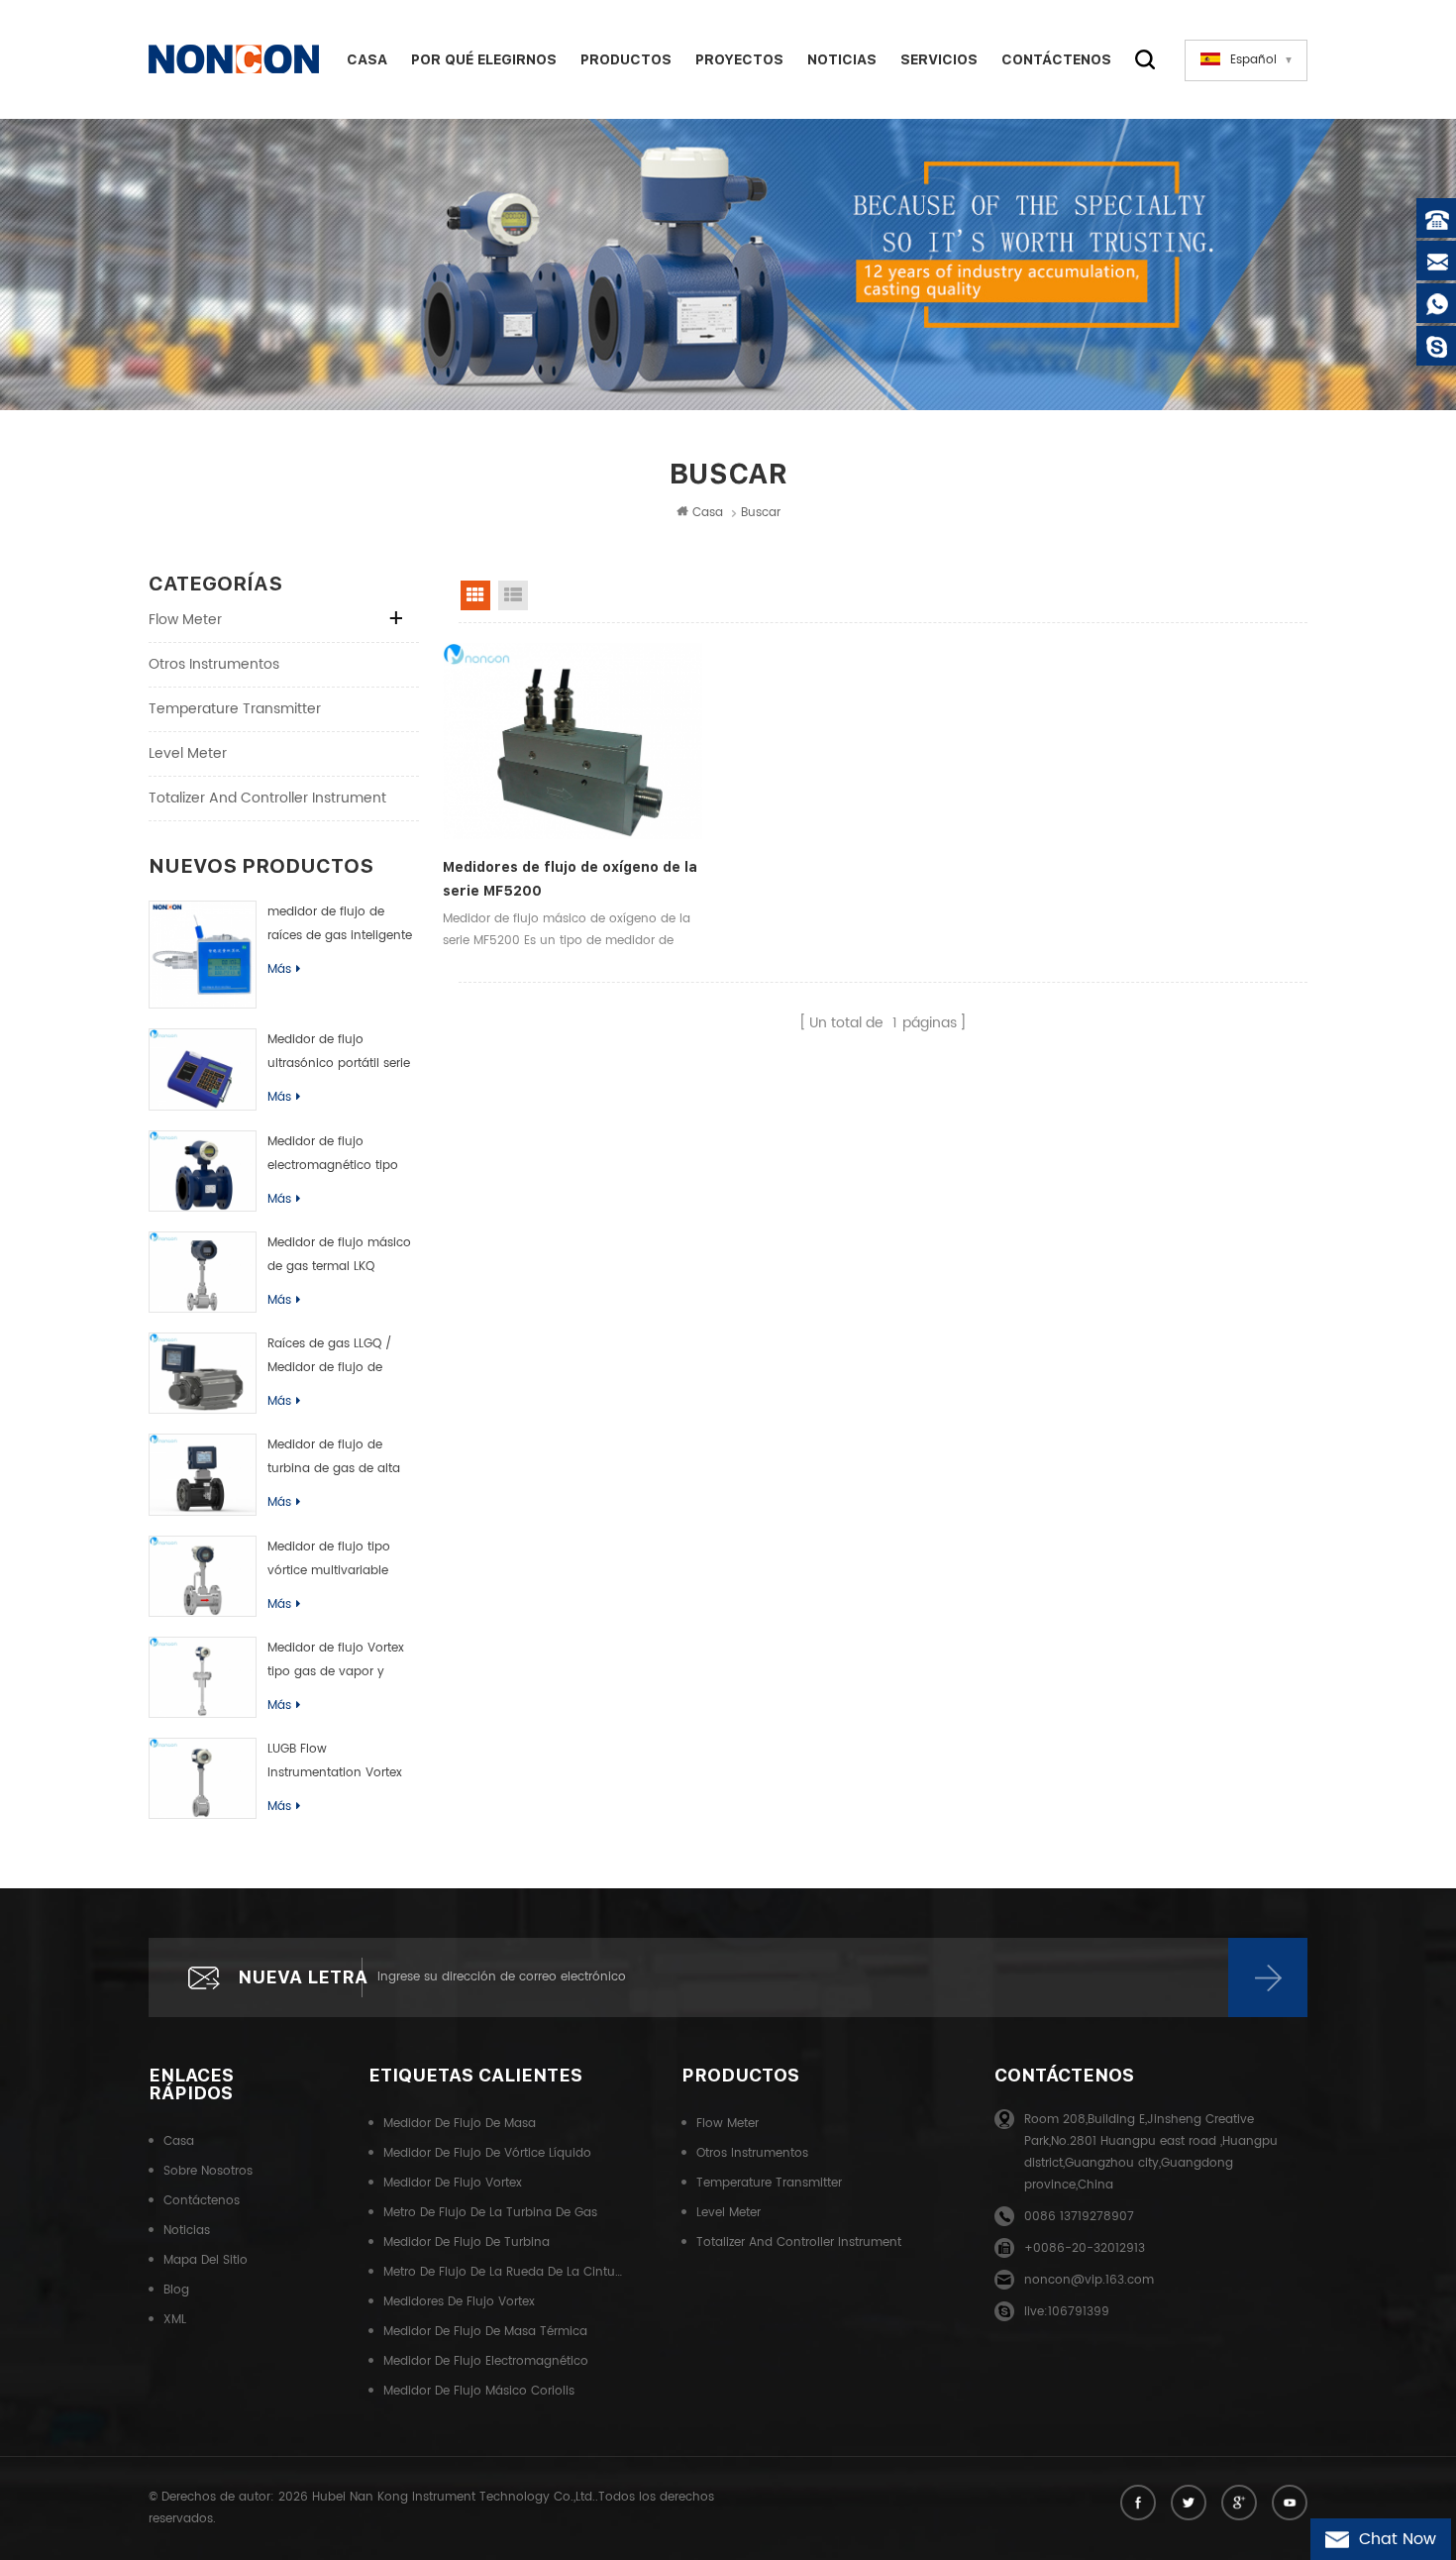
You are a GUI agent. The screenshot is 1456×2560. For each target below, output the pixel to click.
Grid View (475, 595)
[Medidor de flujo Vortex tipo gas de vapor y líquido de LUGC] (203, 1677)
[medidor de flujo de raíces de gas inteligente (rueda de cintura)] (203, 955)
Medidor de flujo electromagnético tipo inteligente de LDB (333, 1155)
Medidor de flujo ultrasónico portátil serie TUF (339, 1053)
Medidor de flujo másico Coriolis (479, 2391)
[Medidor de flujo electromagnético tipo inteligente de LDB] (203, 1171)
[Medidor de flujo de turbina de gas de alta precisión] (203, 1474)
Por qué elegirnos (484, 59)
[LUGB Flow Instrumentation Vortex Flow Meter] (203, 1778)
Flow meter (185, 620)
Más (279, 969)
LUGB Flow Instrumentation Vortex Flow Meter (335, 1762)
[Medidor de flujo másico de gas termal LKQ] (203, 1272)
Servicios (939, 59)
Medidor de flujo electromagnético (486, 2361)
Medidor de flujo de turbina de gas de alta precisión (334, 1458)
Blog (176, 2290)
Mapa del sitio (206, 2260)
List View (513, 595)
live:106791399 (1067, 2312)
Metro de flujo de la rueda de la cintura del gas (503, 2272)
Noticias (842, 59)
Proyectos (739, 59)
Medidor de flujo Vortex (453, 2183)
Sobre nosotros (208, 2171)
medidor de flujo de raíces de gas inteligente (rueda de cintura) (340, 925)
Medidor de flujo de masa (460, 2124)
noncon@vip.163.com (1089, 2280)
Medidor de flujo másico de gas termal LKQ (339, 1255)
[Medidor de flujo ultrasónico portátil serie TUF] (203, 1069)
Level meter (188, 753)
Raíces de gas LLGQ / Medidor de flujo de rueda (329, 1357)
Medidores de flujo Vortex (459, 2302)
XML (175, 2320)
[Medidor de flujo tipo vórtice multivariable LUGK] (203, 1576)
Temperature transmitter (235, 709)
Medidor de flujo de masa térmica (485, 2332)
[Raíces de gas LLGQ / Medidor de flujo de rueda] (203, 1373)
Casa (367, 59)
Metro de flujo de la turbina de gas (490, 2213)
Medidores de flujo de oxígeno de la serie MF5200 (570, 879)
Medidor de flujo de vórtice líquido (487, 2153)
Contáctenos (1056, 59)
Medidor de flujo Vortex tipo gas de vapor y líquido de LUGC (336, 1661)
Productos (626, 59)
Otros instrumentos (214, 664)
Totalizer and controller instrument (267, 798)
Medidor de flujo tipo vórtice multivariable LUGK (329, 1560)
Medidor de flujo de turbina (467, 2242)
